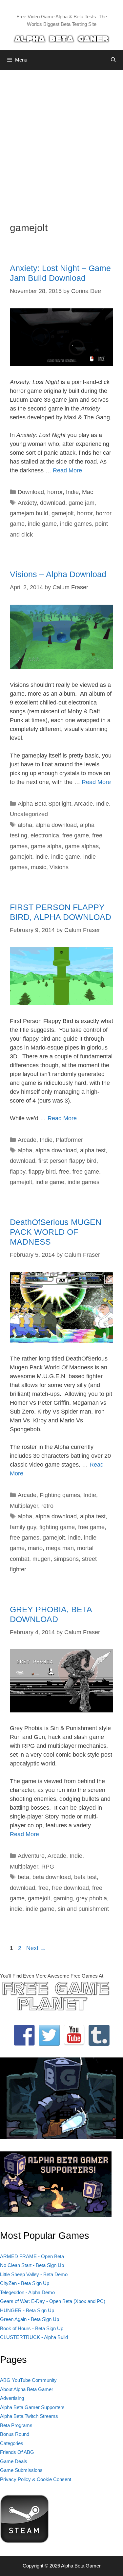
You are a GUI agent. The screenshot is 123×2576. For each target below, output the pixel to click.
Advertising (12, 2398)
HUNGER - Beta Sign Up (27, 2310)
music (39, 867)
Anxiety (27, 503)
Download (31, 492)
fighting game (57, 1527)
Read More (67, 470)
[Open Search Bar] (113, 60)
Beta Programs (16, 2425)
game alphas (82, 846)
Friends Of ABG (17, 2452)
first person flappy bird (67, 1161)
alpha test (93, 1150)
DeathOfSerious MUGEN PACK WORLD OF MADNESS (56, 1232)
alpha (25, 825)
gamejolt (63, 513)
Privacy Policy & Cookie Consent (36, 2479)
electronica (45, 835)
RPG (48, 1867)
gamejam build (29, 513)
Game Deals (14, 2461)
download (53, 503)
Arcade (83, 804)
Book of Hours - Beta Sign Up (32, 2328)
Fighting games (60, 1495)
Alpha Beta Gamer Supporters (32, 2407)
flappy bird (42, 1172)
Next (36, 1948)
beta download (52, 1877)
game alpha (46, 846)
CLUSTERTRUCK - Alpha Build (34, 2337)
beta (23, 1877)
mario (35, 1548)
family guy (23, 1527)
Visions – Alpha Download (58, 574)
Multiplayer (24, 1506)
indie (42, 857)
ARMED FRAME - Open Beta (32, 2256)
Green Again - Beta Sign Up (30, 2319)
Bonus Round (15, 2434)
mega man (60, 1548)
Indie (72, 492)
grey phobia (92, 1898)
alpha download (56, 825)
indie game (42, 524)
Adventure (31, 1856)
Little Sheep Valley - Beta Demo (34, 2274)
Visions (59, 867)
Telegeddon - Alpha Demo (27, 2292)
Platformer (69, 1140)
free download (70, 1888)
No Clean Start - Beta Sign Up (32, 2265)
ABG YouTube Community (28, 2380)
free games (25, 1538)
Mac (88, 492)
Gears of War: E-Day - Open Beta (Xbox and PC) (53, 2301)
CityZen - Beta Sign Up (25, 2283)
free (64, 1172)
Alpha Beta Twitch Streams (29, 2416)
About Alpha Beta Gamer (27, 2389)
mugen (41, 1559)
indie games (76, 524)
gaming (63, 1898)
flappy (18, 1172)
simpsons (66, 1559)
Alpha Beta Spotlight (44, 804)
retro (47, 1506)
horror (55, 492)
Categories (12, 2443)
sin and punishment (83, 1909)
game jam (82, 503)
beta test (85, 1877)
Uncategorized (29, 814)
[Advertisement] (61, 141)
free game (76, 835)
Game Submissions (21, 2470)
